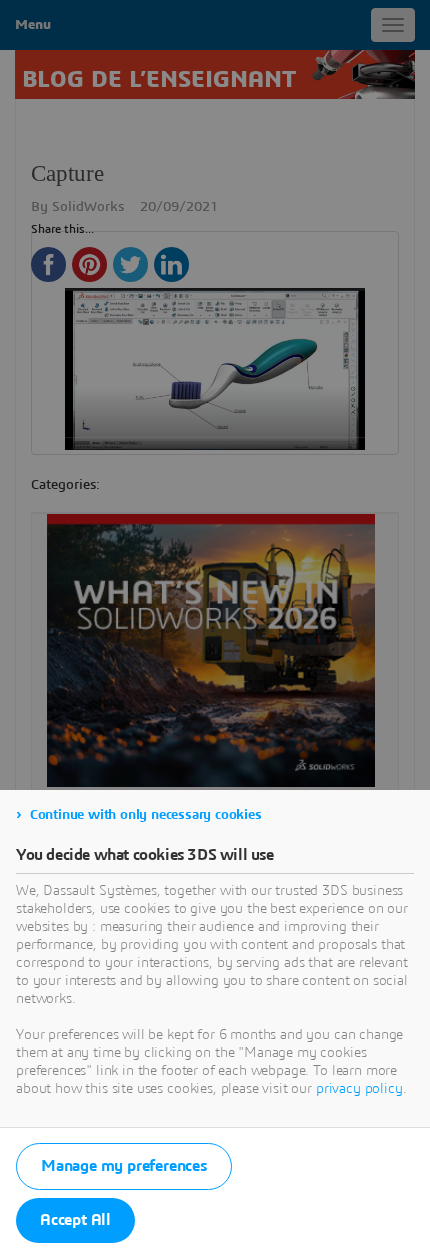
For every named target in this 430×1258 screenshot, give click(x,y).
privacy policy (359, 1089)
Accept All (75, 1220)
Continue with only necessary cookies (146, 815)
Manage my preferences (124, 1166)
